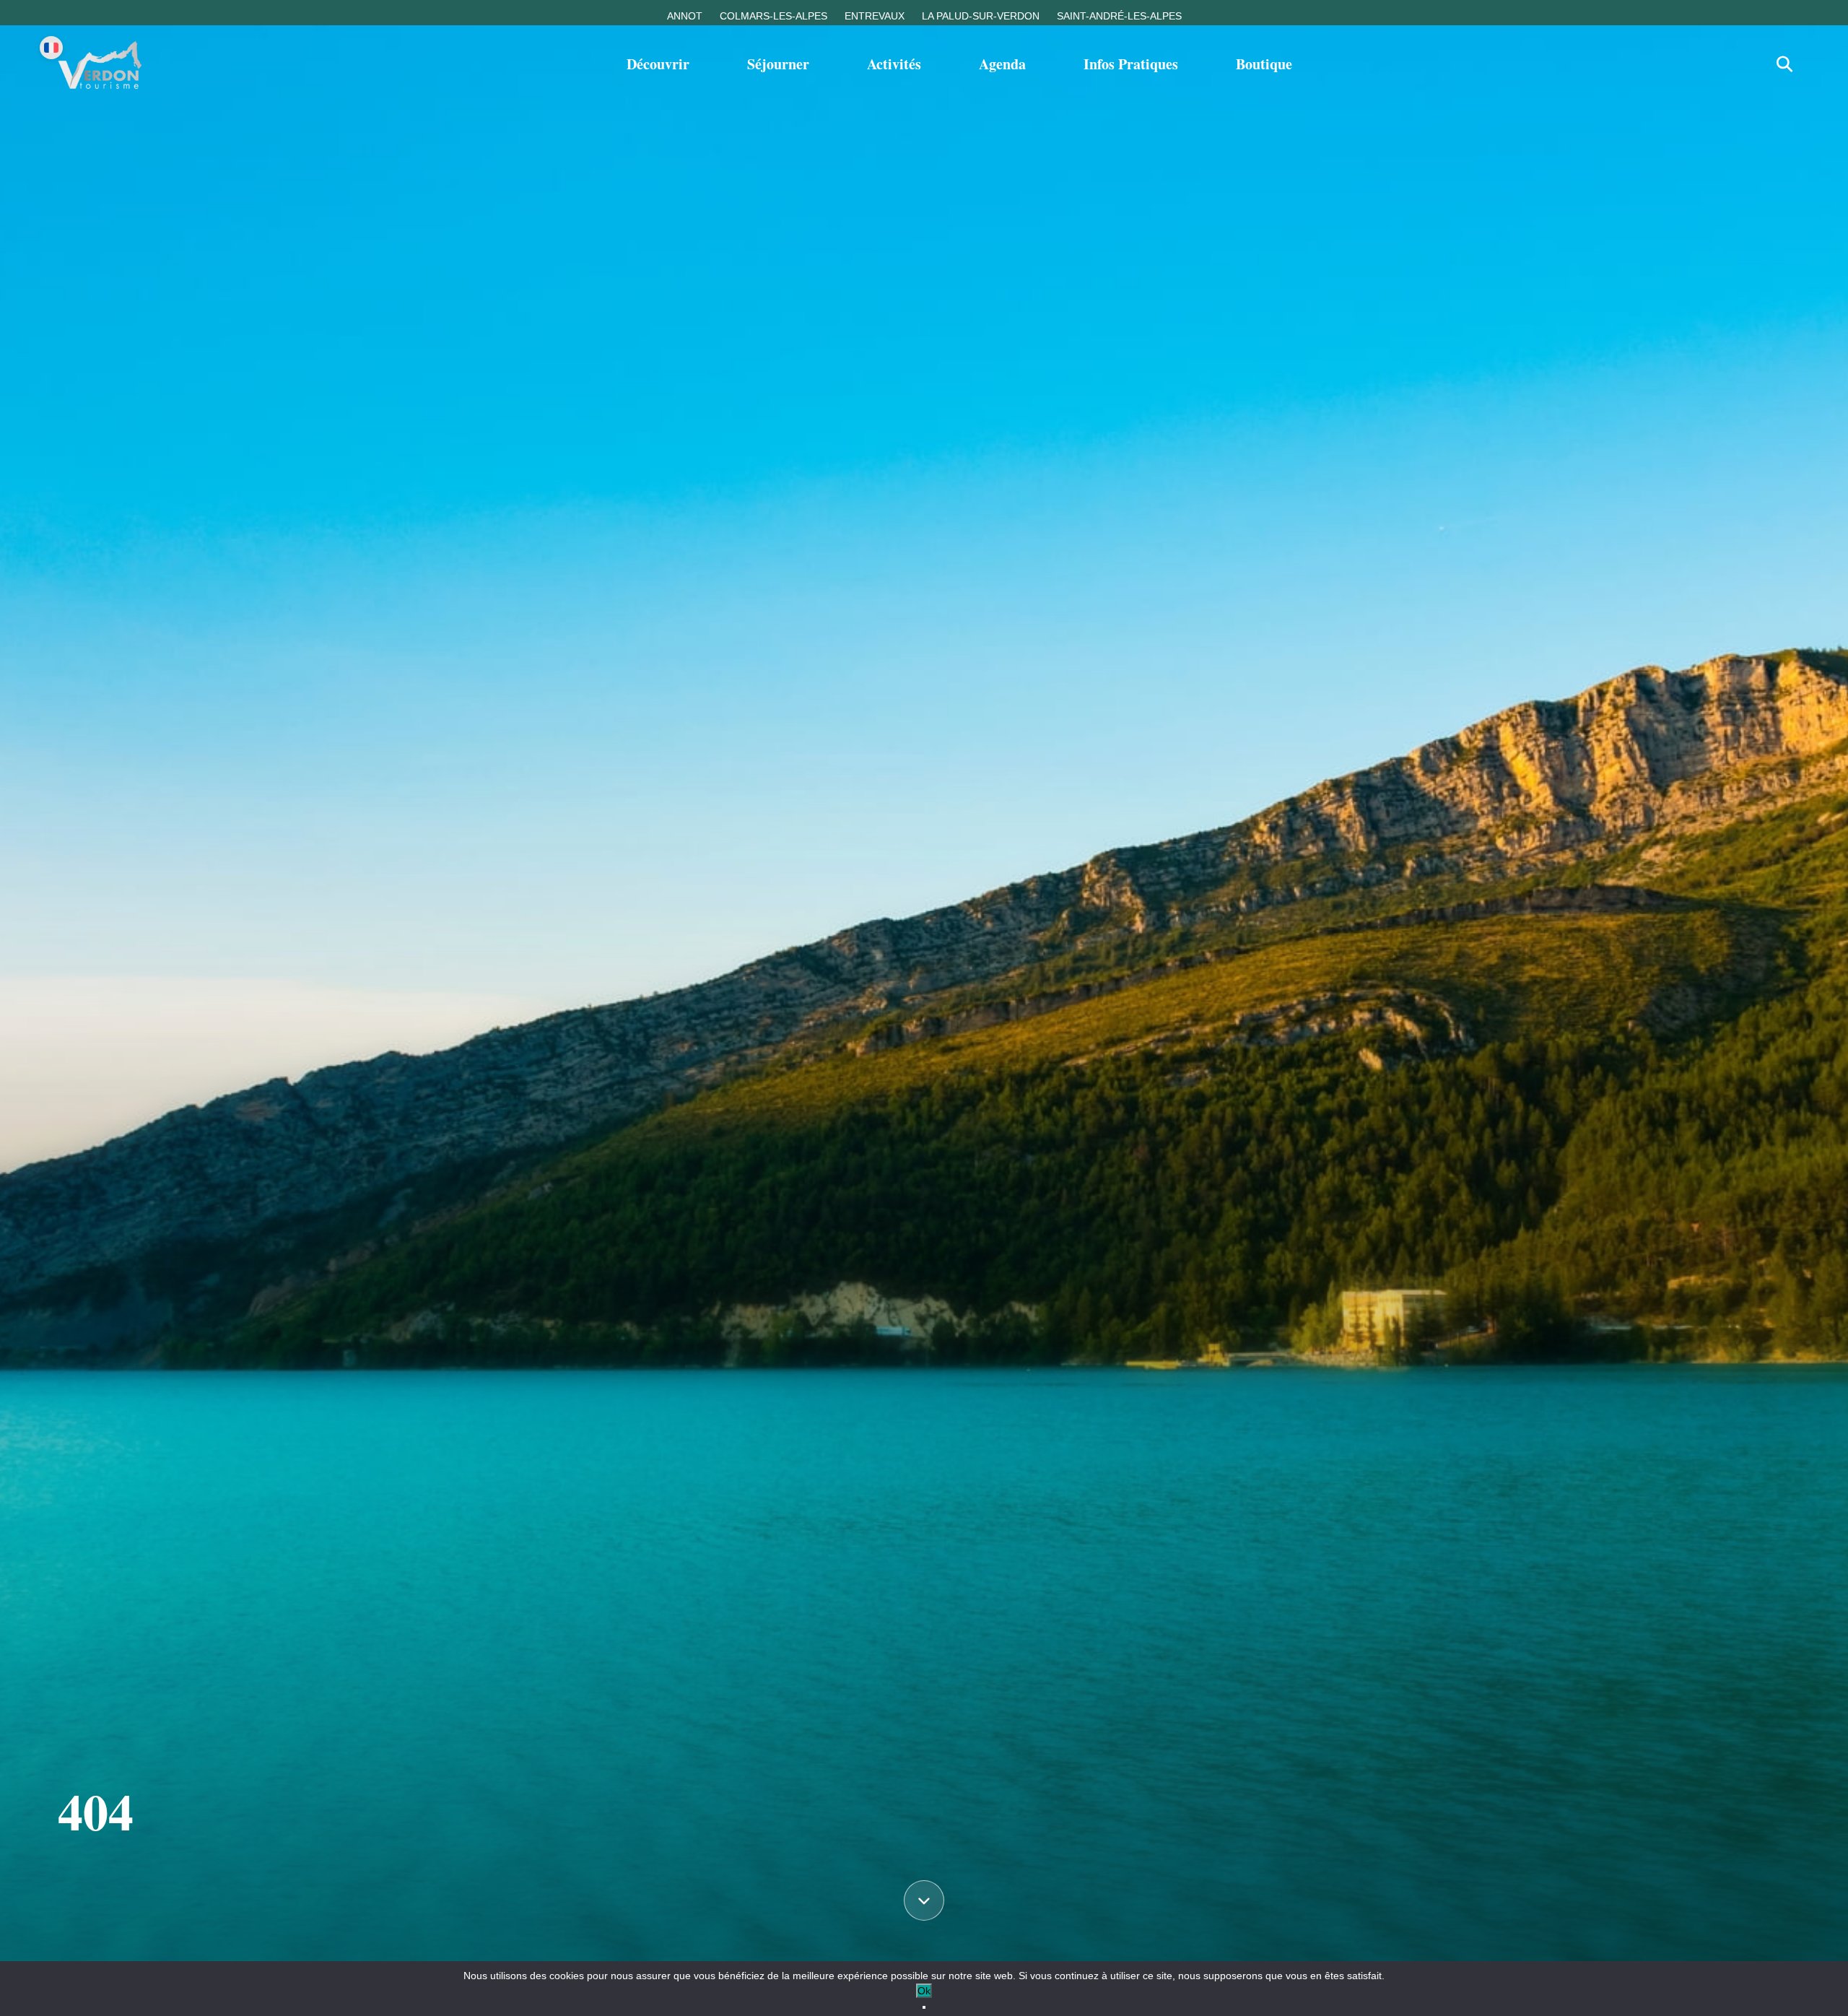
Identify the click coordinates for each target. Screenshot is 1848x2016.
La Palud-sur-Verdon (981, 16)
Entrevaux (875, 16)
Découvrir (658, 64)
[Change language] (51, 48)
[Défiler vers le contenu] (924, 1903)
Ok (924, 1991)
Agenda (1002, 64)
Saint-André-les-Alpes (1119, 16)
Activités (894, 64)
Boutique (1264, 64)
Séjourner (778, 64)
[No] (924, 2007)
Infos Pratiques (1131, 64)
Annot (685, 16)
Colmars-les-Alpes (773, 16)
